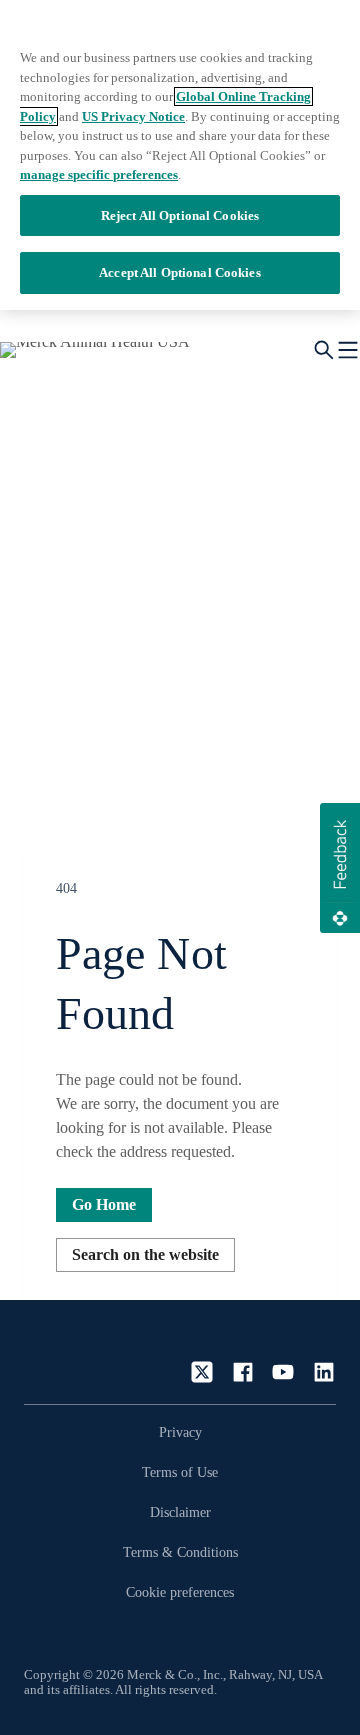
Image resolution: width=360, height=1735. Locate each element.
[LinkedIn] (324, 1372)
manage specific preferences (99, 174)
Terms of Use (180, 1472)
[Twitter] (202, 1372)
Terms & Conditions (180, 1552)
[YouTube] (283, 1372)
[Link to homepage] (84, 1354)
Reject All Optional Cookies (180, 215)
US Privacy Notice (133, 116)
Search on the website (145, 1254)
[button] (340, 868)
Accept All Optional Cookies (180, 272)
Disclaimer (180, 1512)
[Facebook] (243, 1372)
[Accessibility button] (55, 1638)
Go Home (104, 1204)
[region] (180, 155)
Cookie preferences (180, 1592)
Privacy (180, 1432)
